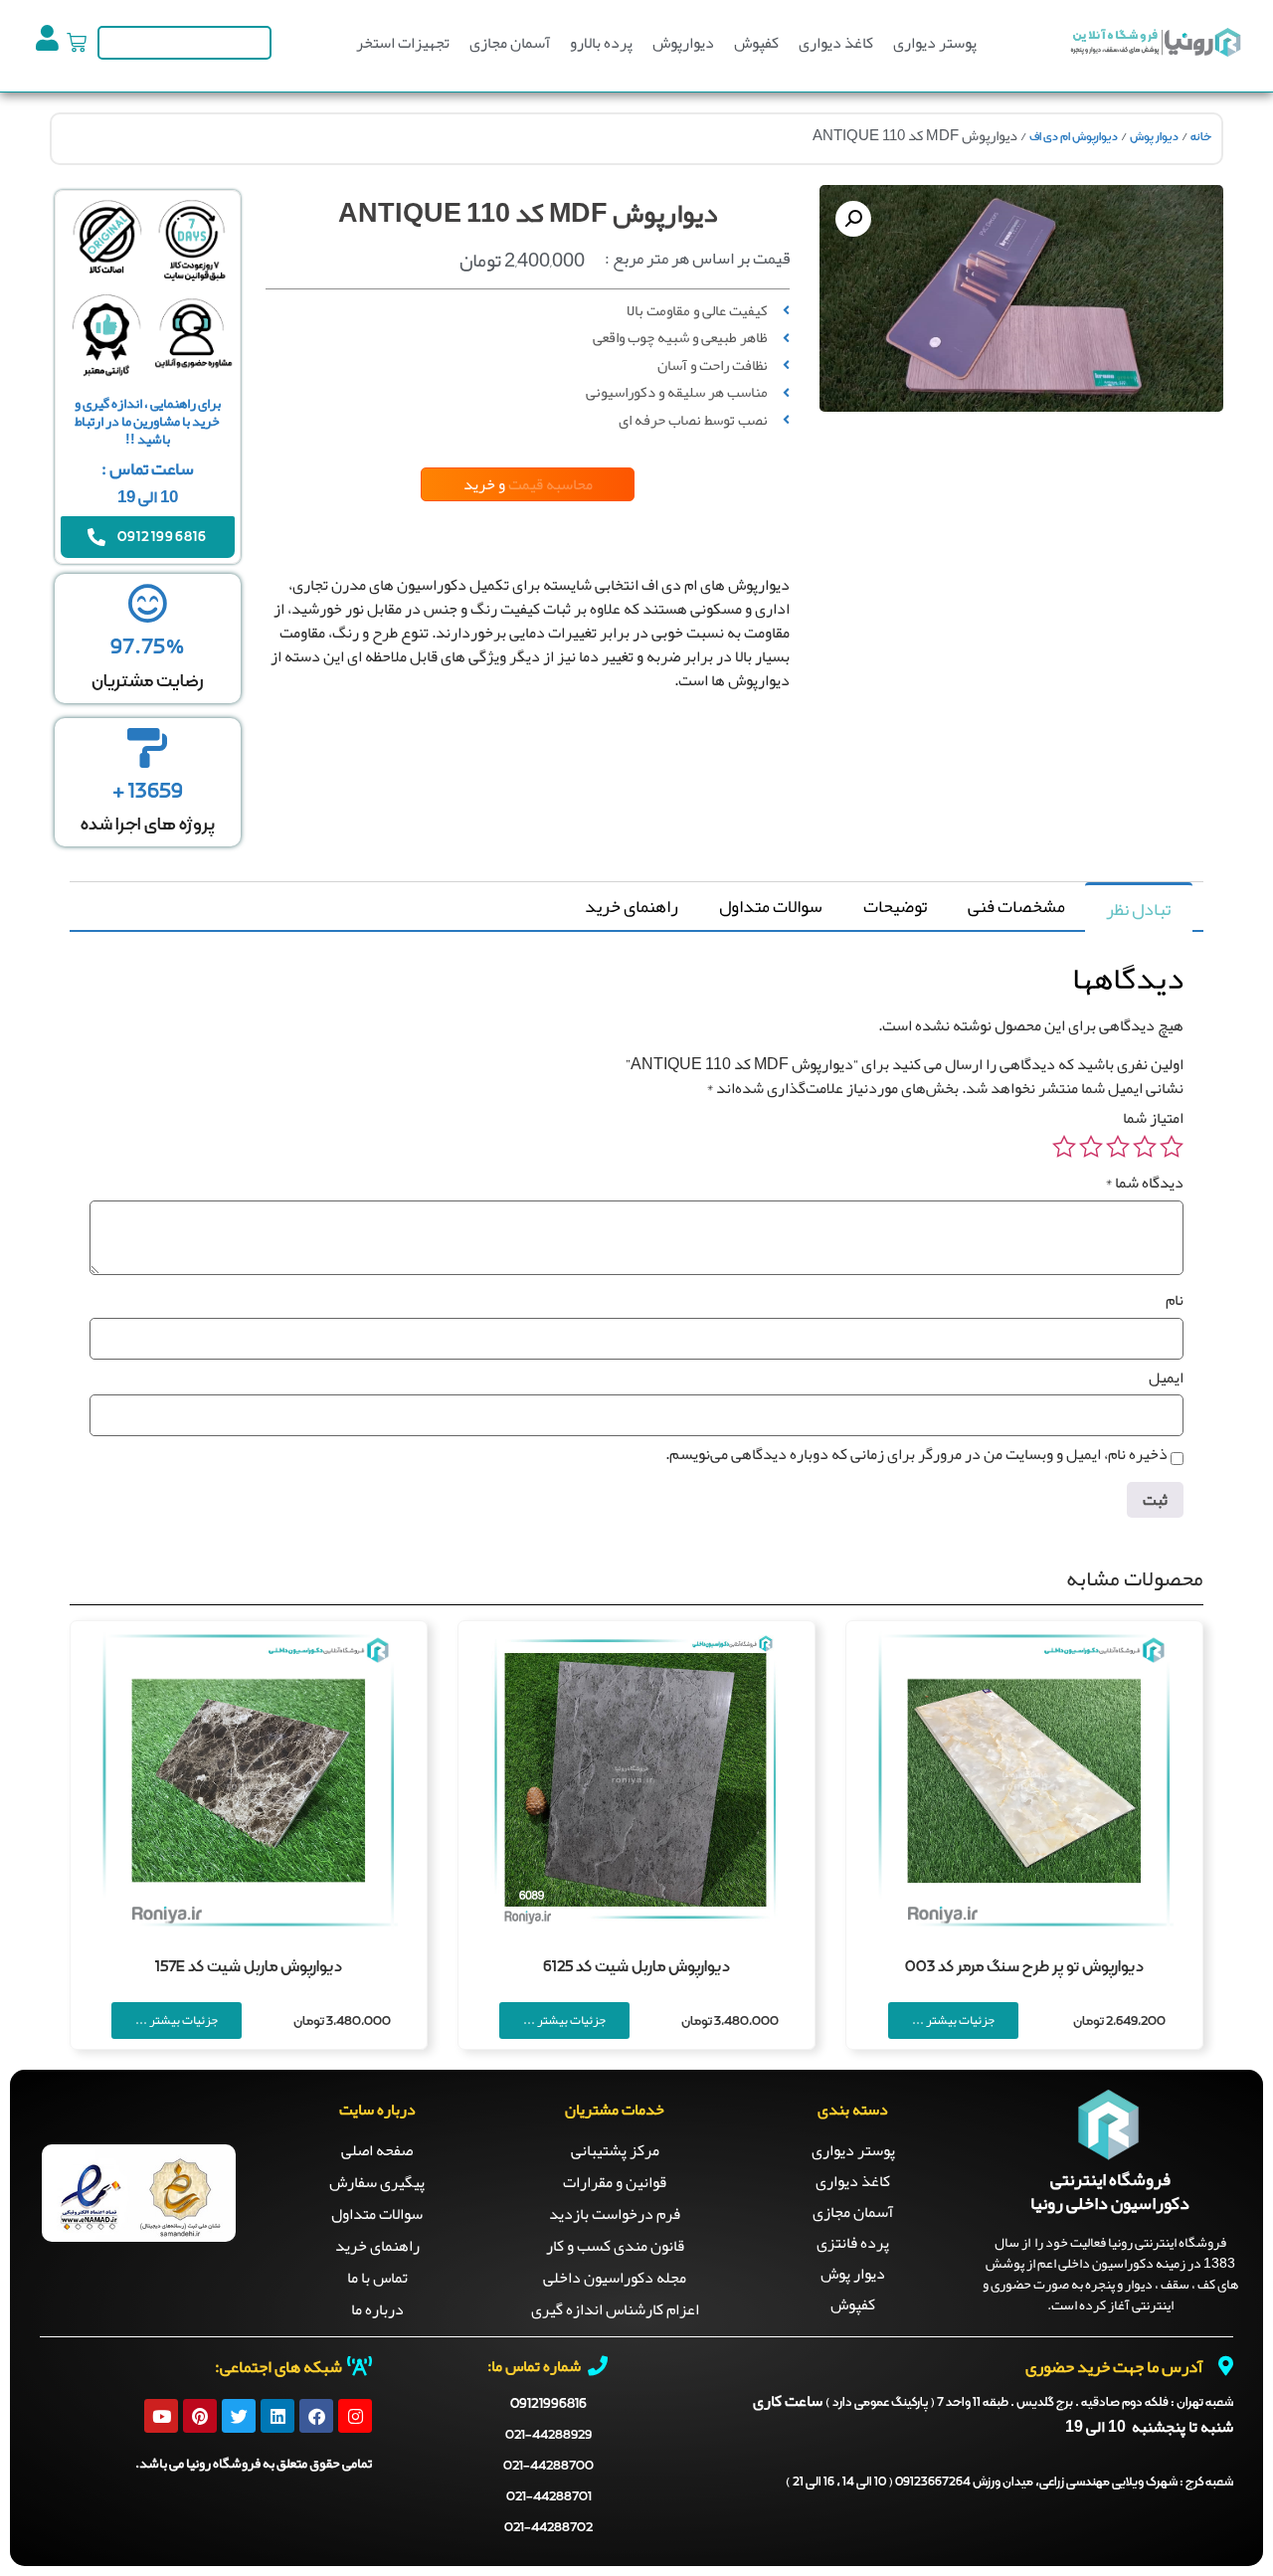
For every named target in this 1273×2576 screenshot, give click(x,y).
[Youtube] (161, 2416)
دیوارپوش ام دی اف (1074, 137)
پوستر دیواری (935, 43)
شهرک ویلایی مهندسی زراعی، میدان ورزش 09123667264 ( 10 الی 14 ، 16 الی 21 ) (1009, 2483)
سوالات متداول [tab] (771, 906)
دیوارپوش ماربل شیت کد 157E (249, 1967)
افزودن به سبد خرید (662, 782)
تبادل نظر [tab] (1138, 909)
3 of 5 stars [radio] (1118, 1147)
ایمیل (1166, 1378)
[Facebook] (316, 2416)
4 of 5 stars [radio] (1091, 1147)
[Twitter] (239, 2416)
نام (1175, 1300)
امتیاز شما (1153, 1118)
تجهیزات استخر (403, 43)
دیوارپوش (683, 43)
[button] (853, 219)
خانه (1201, 137)
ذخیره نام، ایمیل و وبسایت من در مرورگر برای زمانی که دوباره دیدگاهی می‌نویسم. (916, 1454)
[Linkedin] (277, 2416)
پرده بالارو (601, 43)
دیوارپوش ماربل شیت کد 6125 (636, 1967)
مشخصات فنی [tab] (1016, 906)
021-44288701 (549, 2497)
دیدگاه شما (1144, 1183)
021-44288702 (548, 2528)
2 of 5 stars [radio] (1145, 1147)
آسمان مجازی (510, 43)
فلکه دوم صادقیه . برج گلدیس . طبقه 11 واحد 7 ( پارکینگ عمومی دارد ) (1029, 2403)
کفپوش (756, 43)
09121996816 (548, 2404)
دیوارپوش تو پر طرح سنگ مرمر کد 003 (1024, 1967)
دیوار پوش (1154, 137)
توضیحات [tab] (895, 906)
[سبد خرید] (77, 43)
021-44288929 (548, 2435)
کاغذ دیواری (836, 43)
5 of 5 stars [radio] (1064, 1147)
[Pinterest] (200, 2416)
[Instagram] (355, 2416)
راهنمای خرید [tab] (632, 906)
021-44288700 (548, 2466)
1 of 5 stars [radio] (1172, 1147)
